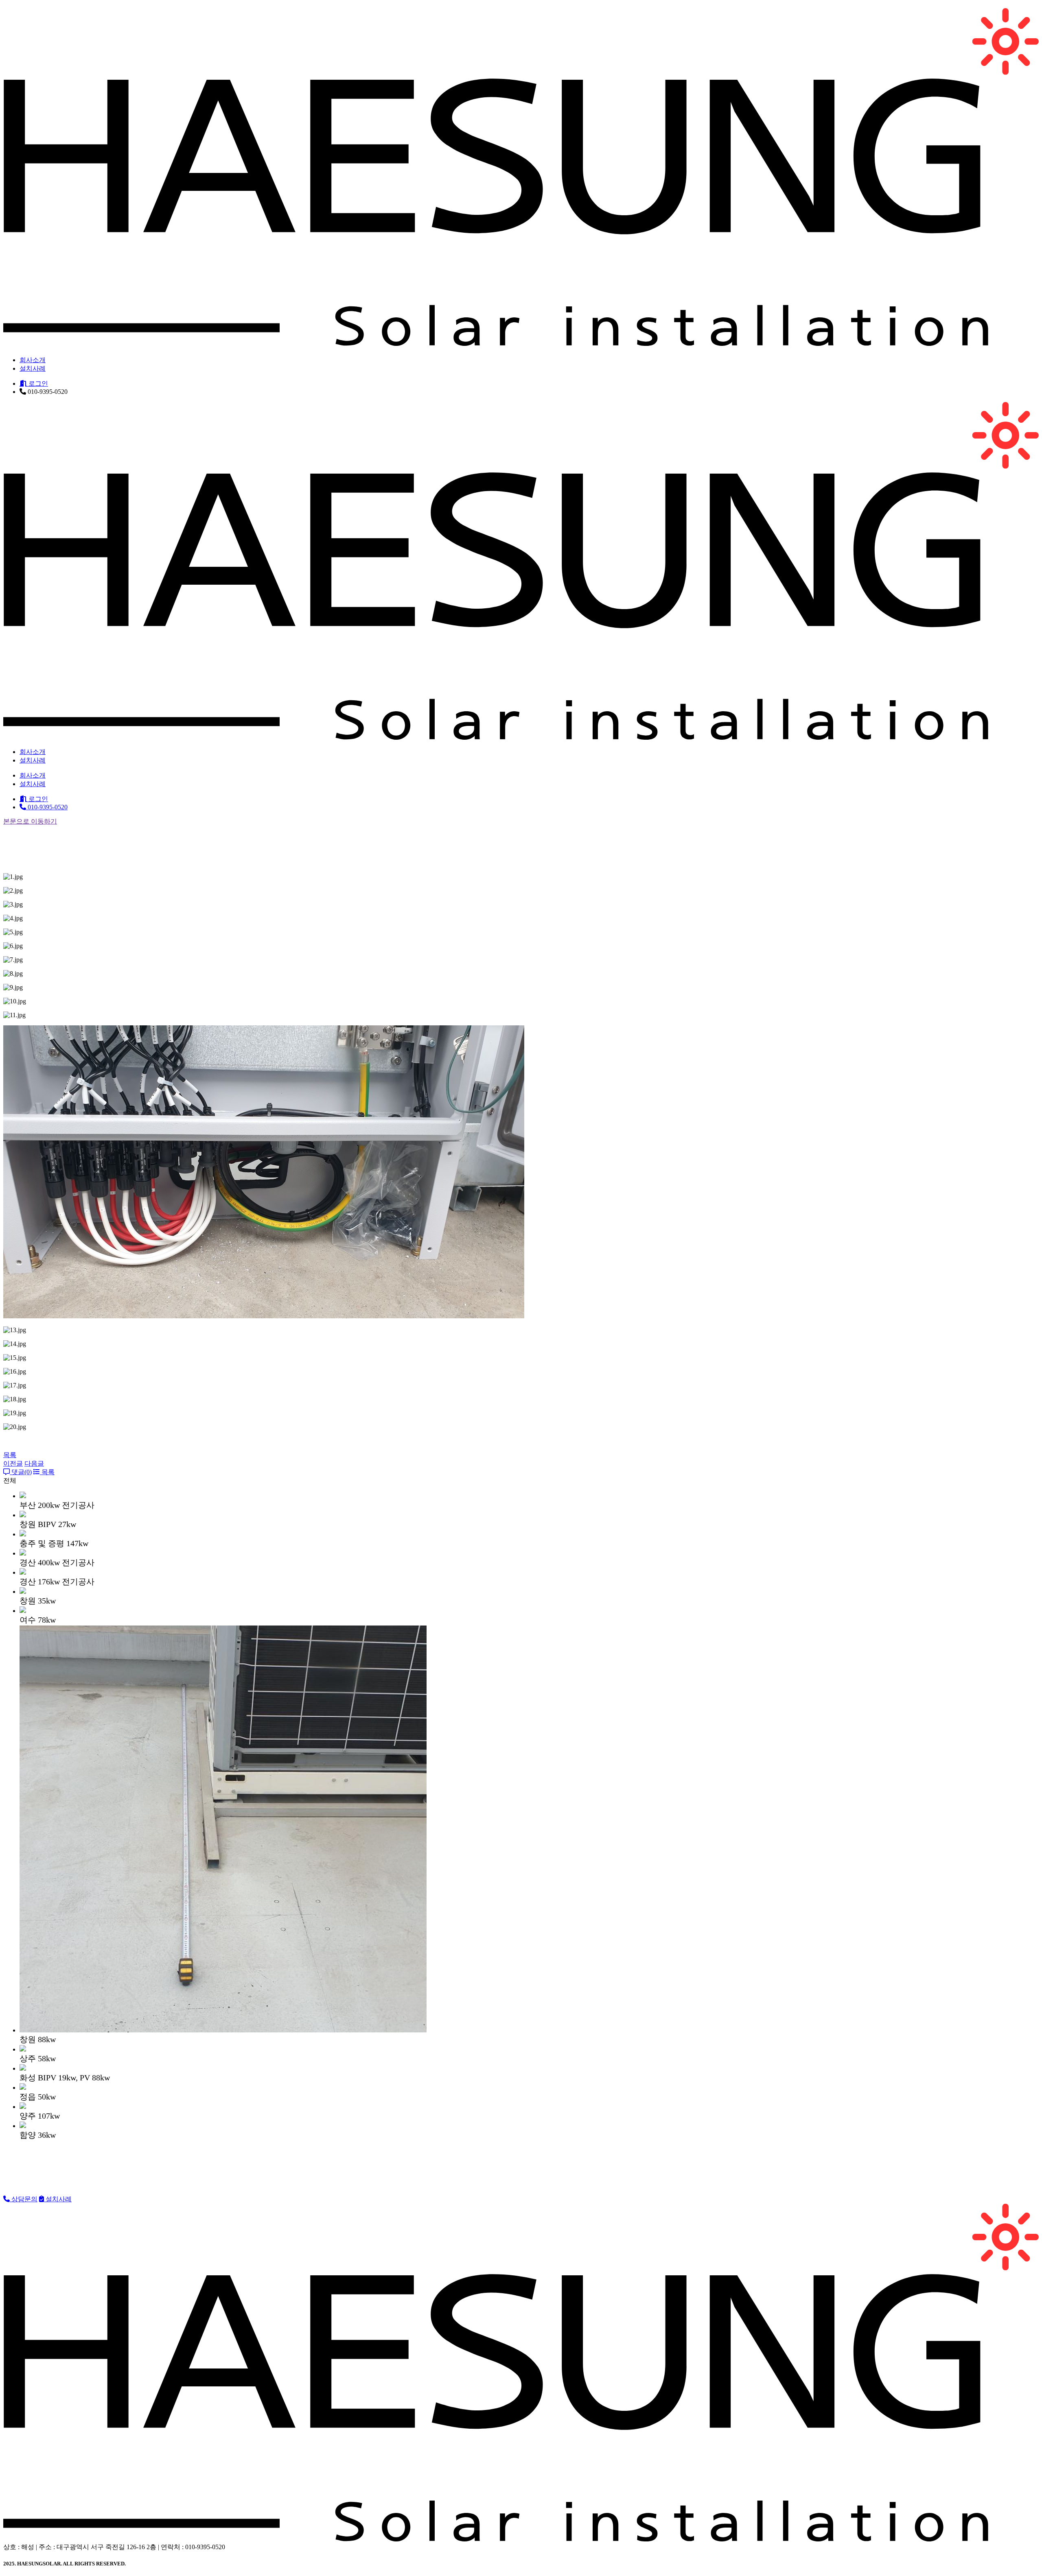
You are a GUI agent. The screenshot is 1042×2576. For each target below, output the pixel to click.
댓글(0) (21, 1472)
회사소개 (33, 360)
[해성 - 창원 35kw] (521, 343)
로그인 (37, 383)
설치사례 (33, 368)
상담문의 (24, 2199)
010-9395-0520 (47, 807)
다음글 (34, 1463)
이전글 (13, 1463)
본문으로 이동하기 (30, 821)
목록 (10, 1455)
